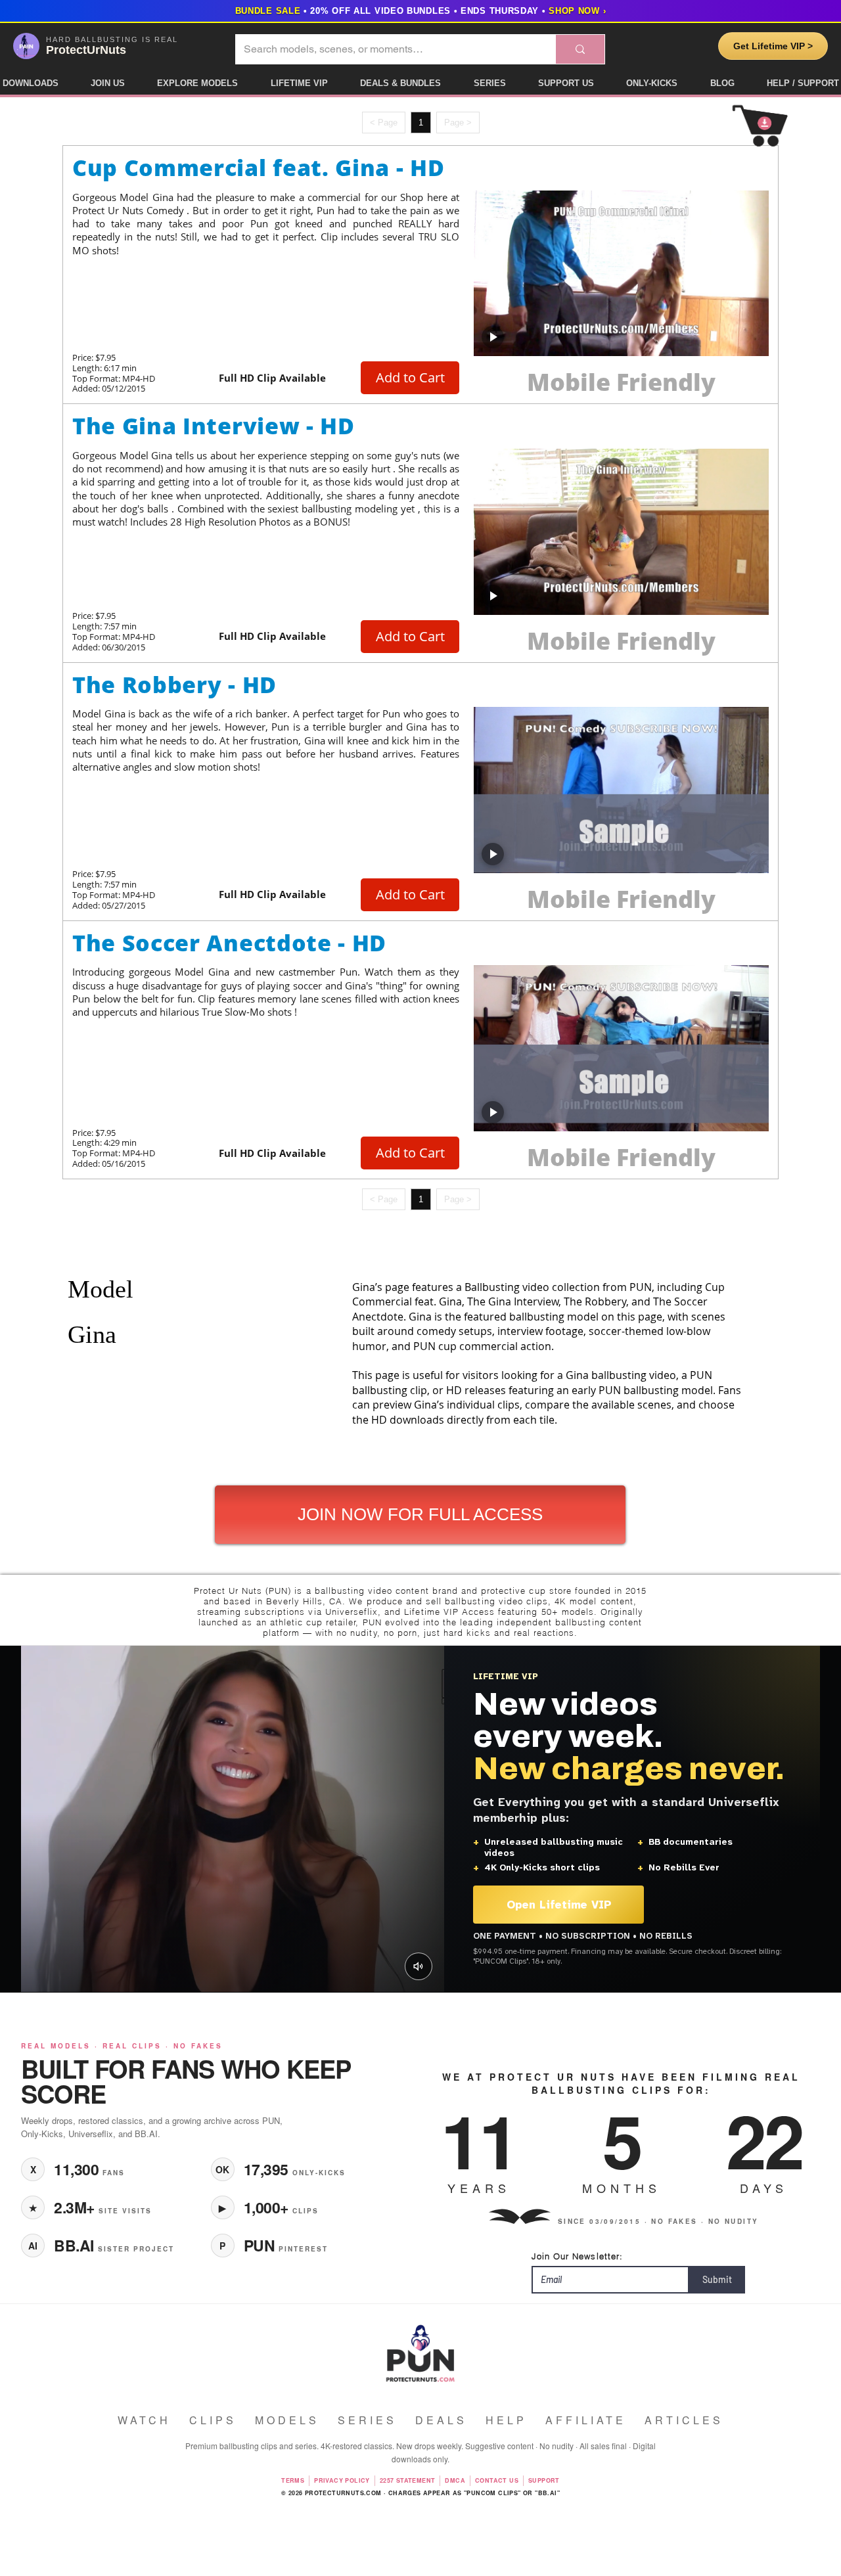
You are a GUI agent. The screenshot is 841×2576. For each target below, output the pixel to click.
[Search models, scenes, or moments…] (580, 49)
